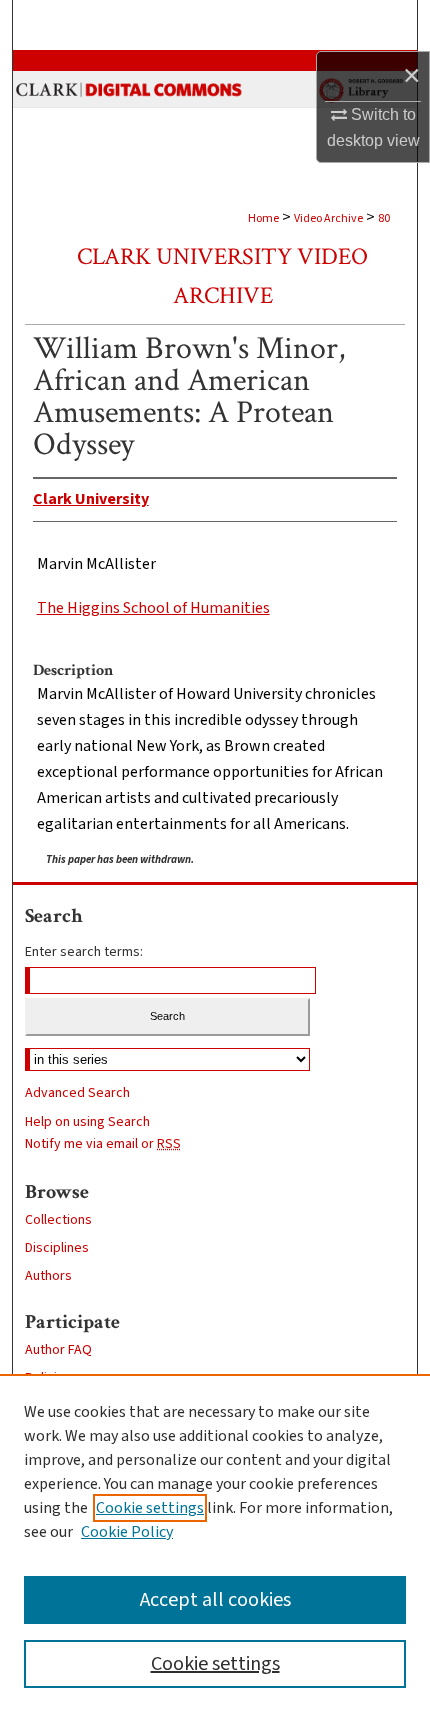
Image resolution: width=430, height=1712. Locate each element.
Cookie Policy (127, 1532)
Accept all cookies (215, 1600)
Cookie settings (150, 1508)
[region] (215, 1543)
